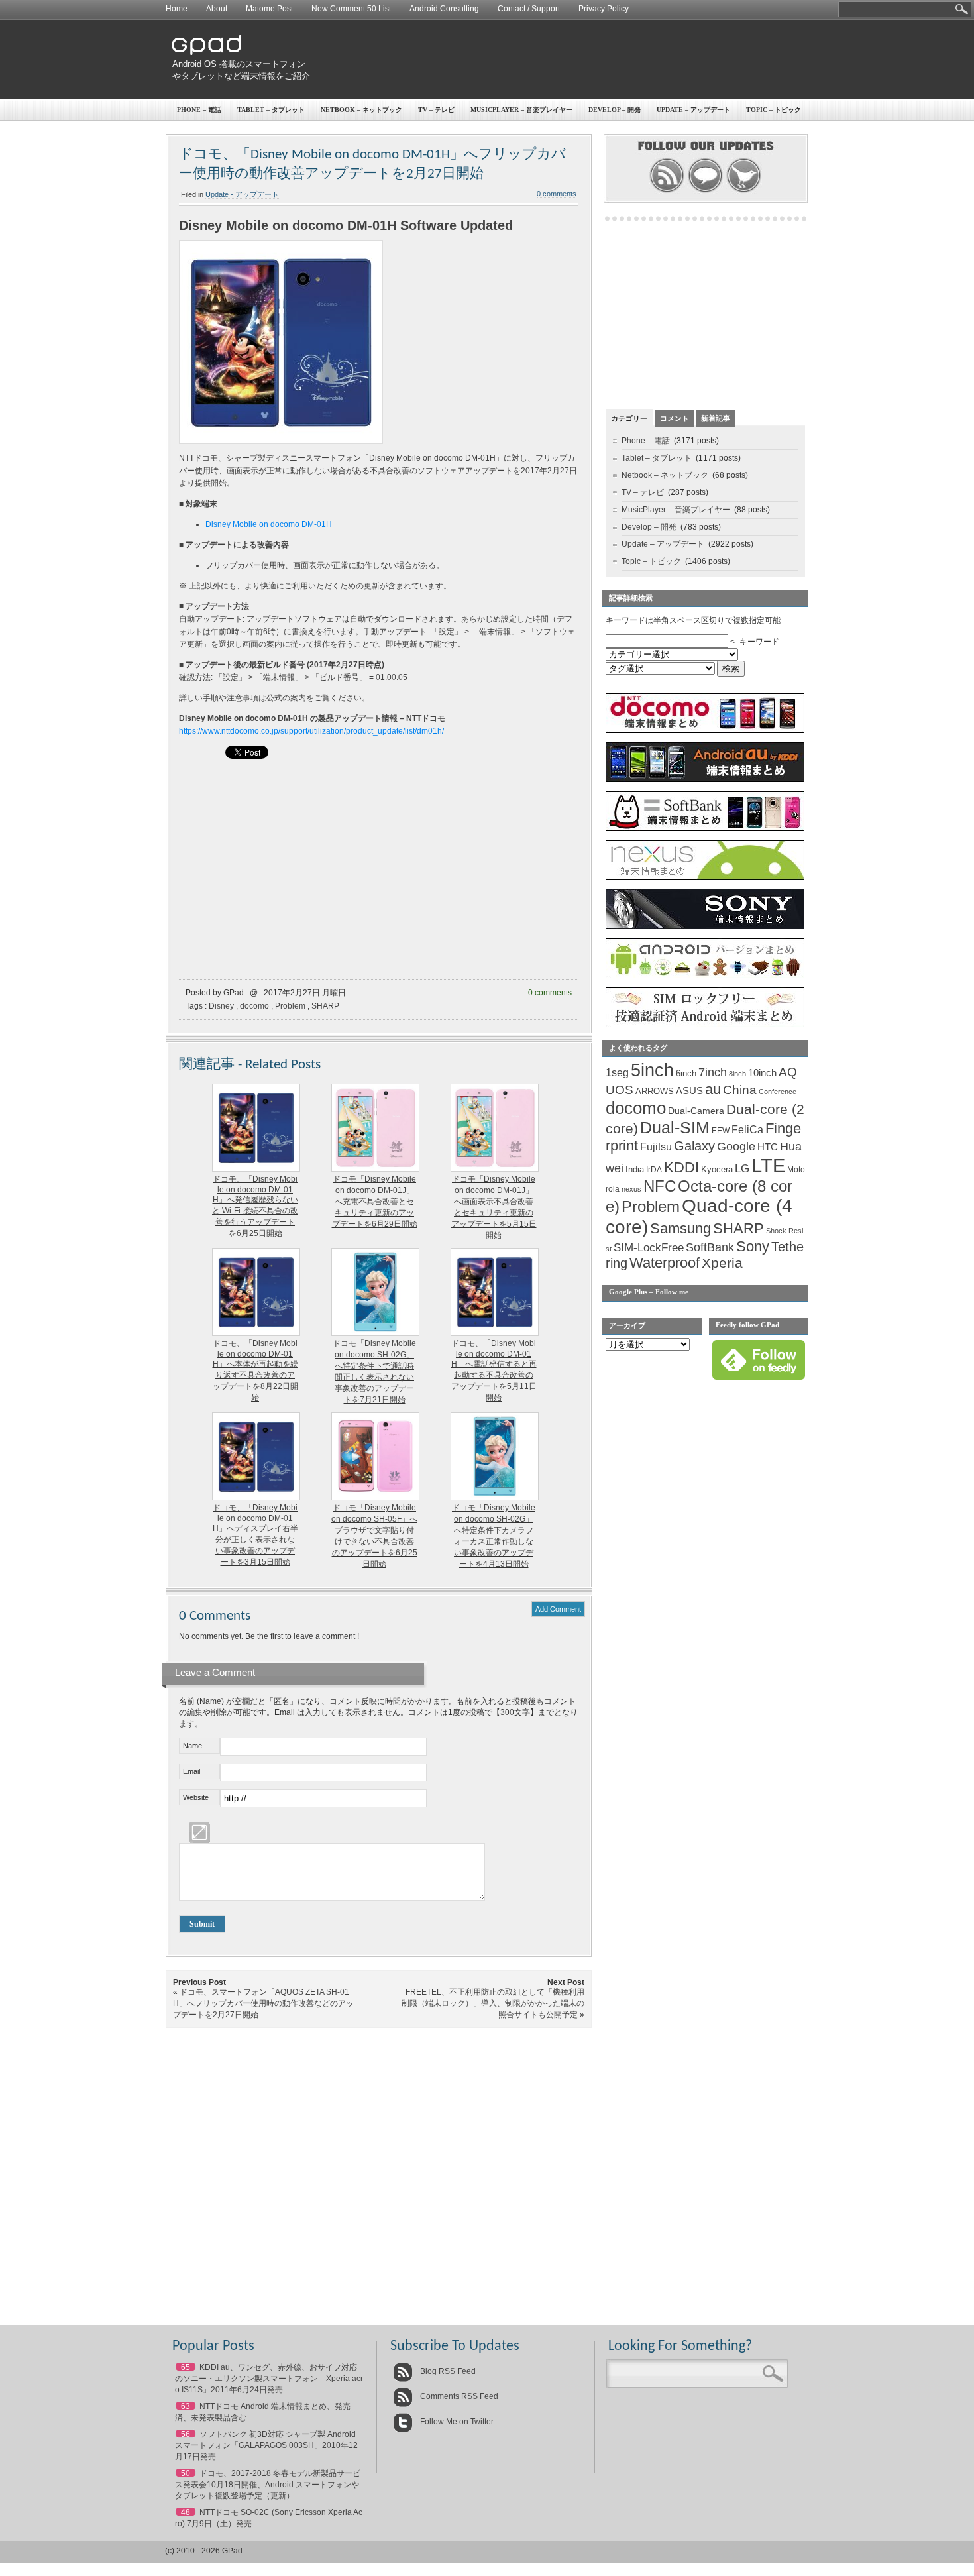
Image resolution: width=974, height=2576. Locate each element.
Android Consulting (444, 9)
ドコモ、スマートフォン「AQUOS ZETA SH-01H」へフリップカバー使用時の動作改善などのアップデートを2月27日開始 (263, 2003)
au (713, 1089)
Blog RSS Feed (447, 2371)
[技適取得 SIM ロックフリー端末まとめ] (705, 1025)
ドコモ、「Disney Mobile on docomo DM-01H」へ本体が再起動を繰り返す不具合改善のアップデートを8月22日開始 (255, 1371)
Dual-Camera (696, 1111)
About (217, 9)
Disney (221, 1006)
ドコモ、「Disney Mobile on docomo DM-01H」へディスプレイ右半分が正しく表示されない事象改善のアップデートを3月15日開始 (255, 1535)
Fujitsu (656, 1147)
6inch (686, 1073)
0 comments (557, 194)
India (635, 1169)
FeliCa (747, 1130)
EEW (721, 1131)
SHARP (325, 1006)
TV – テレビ (436, 110)
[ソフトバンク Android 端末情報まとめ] (705, 828)
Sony (753, 1246)
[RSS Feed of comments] (705, 191)
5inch (652, 1070)
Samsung (680, 1228)
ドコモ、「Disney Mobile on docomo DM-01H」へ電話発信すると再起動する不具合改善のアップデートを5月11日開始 (494, 1371)
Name (192, 1746)
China (740, 1090)
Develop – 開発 (615, 110)
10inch (762, 1073)
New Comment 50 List (351, 9)
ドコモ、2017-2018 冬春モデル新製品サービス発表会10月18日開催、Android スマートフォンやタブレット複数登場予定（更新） (268, 2485)
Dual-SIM (675, 1128)
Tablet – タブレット (271, 110)
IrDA (654, 1170)
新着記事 (716, 418)
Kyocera (717, 1169)
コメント (675, 418)
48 (186, 2512)
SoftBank (710, 1247)
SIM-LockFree (649, 1248)
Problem (290, 1006)
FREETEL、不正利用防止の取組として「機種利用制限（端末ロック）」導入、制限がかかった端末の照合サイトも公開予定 (493, 2003)
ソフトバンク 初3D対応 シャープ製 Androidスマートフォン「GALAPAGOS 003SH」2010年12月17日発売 (266, 2445)
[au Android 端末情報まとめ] (705, 779)
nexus (631, 1189)
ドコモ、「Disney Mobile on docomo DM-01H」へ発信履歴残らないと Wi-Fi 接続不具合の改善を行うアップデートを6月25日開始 (255, 1206)
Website (196, 1797)
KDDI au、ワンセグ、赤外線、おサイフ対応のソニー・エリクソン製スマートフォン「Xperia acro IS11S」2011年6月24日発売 (269, 2379)
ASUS (689, 1091)
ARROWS (655, 1091)
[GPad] (207, 52)
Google (736, 1147)
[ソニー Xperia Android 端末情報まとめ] (705, 926)
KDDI (681, 1167)
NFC (660, 1186)
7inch (713, 1072)
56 (186, 2434)
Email (191, 1771)
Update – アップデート (693, 110)
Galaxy (694, 1146)
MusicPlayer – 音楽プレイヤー (521, 110)
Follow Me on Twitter (456, 2422)
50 (186, 2473)
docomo (254, 1006)
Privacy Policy (604, 9)
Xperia (722, 1263)
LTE (768, 1165)
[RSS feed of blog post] (667, 191)
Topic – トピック (774, 110)
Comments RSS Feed (458, 2396)
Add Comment (558, 1609)
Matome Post (269, 9)
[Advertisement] (564, 60)
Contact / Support (529, 9)
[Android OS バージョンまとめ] (705, 976)
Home (177, 9)
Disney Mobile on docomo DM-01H (269, 524)
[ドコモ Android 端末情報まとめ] (705, 730)
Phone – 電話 (199, 110)
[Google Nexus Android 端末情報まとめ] (705, 877)
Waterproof (665, 1263)
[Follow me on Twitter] (744, 191)
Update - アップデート (242, 194)
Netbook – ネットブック (361, 110)
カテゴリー (629, 418)
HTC (768, 1147)
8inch (737, 1074)
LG (742, 1169)
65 (186, 2367)
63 (186, 2406)
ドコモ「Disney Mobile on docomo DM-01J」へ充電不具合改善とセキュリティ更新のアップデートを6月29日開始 (375, 1202)
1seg (617, 1073)
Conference (778, 1092)
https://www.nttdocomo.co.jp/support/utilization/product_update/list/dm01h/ (311, 731)
